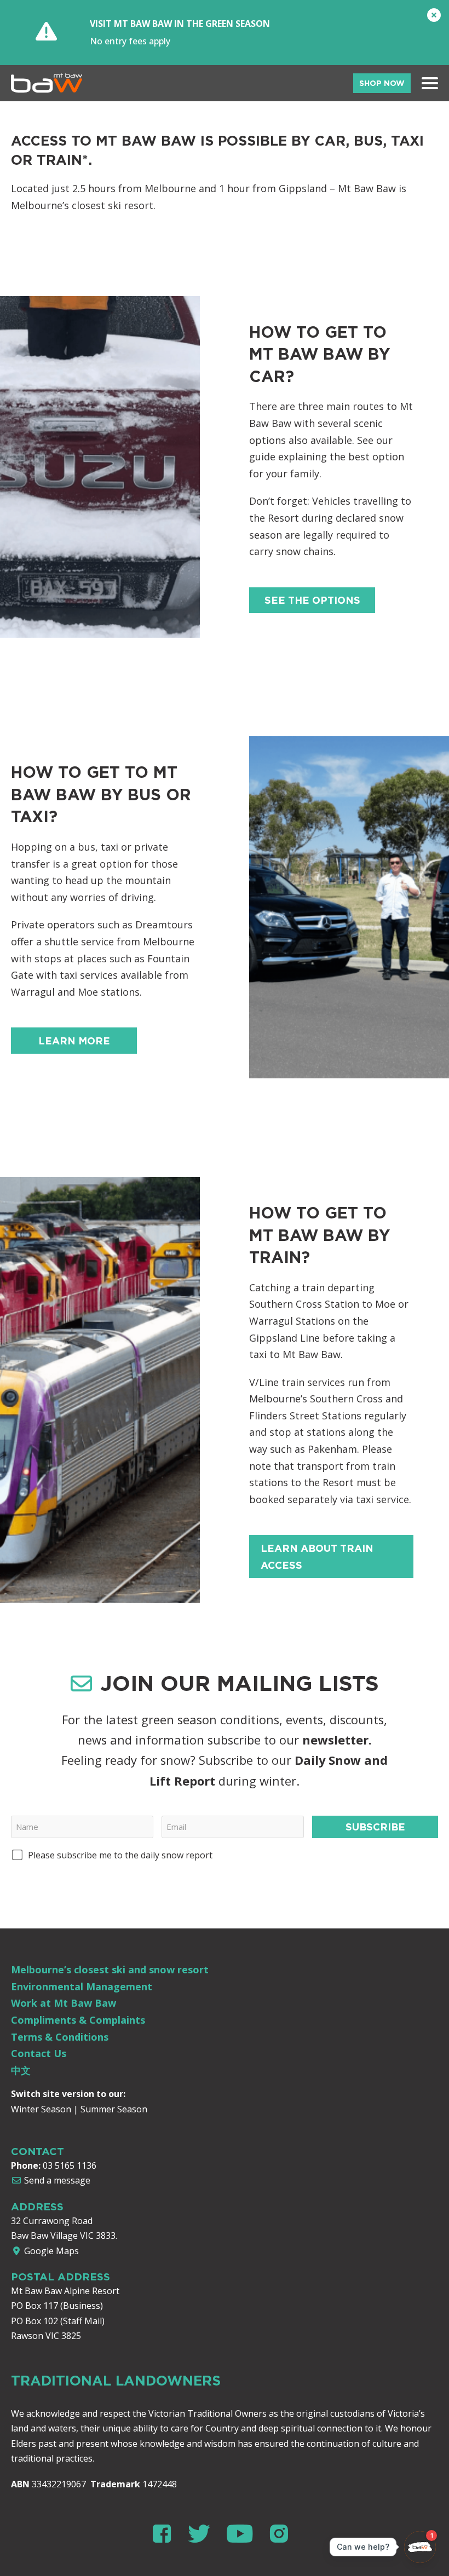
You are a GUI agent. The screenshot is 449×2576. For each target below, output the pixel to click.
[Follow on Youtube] (244, 2534)
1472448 (160, 2484)
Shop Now (382, 83)
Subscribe (375, 1827)
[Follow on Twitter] (203, 2534)
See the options (312, 600)
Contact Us (39, 2053)
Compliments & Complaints (78, 2020)
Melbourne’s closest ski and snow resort (110, 1969)
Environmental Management (82, 1986)
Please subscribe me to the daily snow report (120, 1855)
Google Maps (50, 2251)
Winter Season (41, 2109)
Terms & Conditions (60, 2037)
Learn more (74, 1041)
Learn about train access (317, 1556)
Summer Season (114, 2109)
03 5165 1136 (70, 2165)
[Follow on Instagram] (279, 2534)
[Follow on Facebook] (166, 2534)
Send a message (56, 2180)
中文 (21, 2070)
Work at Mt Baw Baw (64, 2003)
